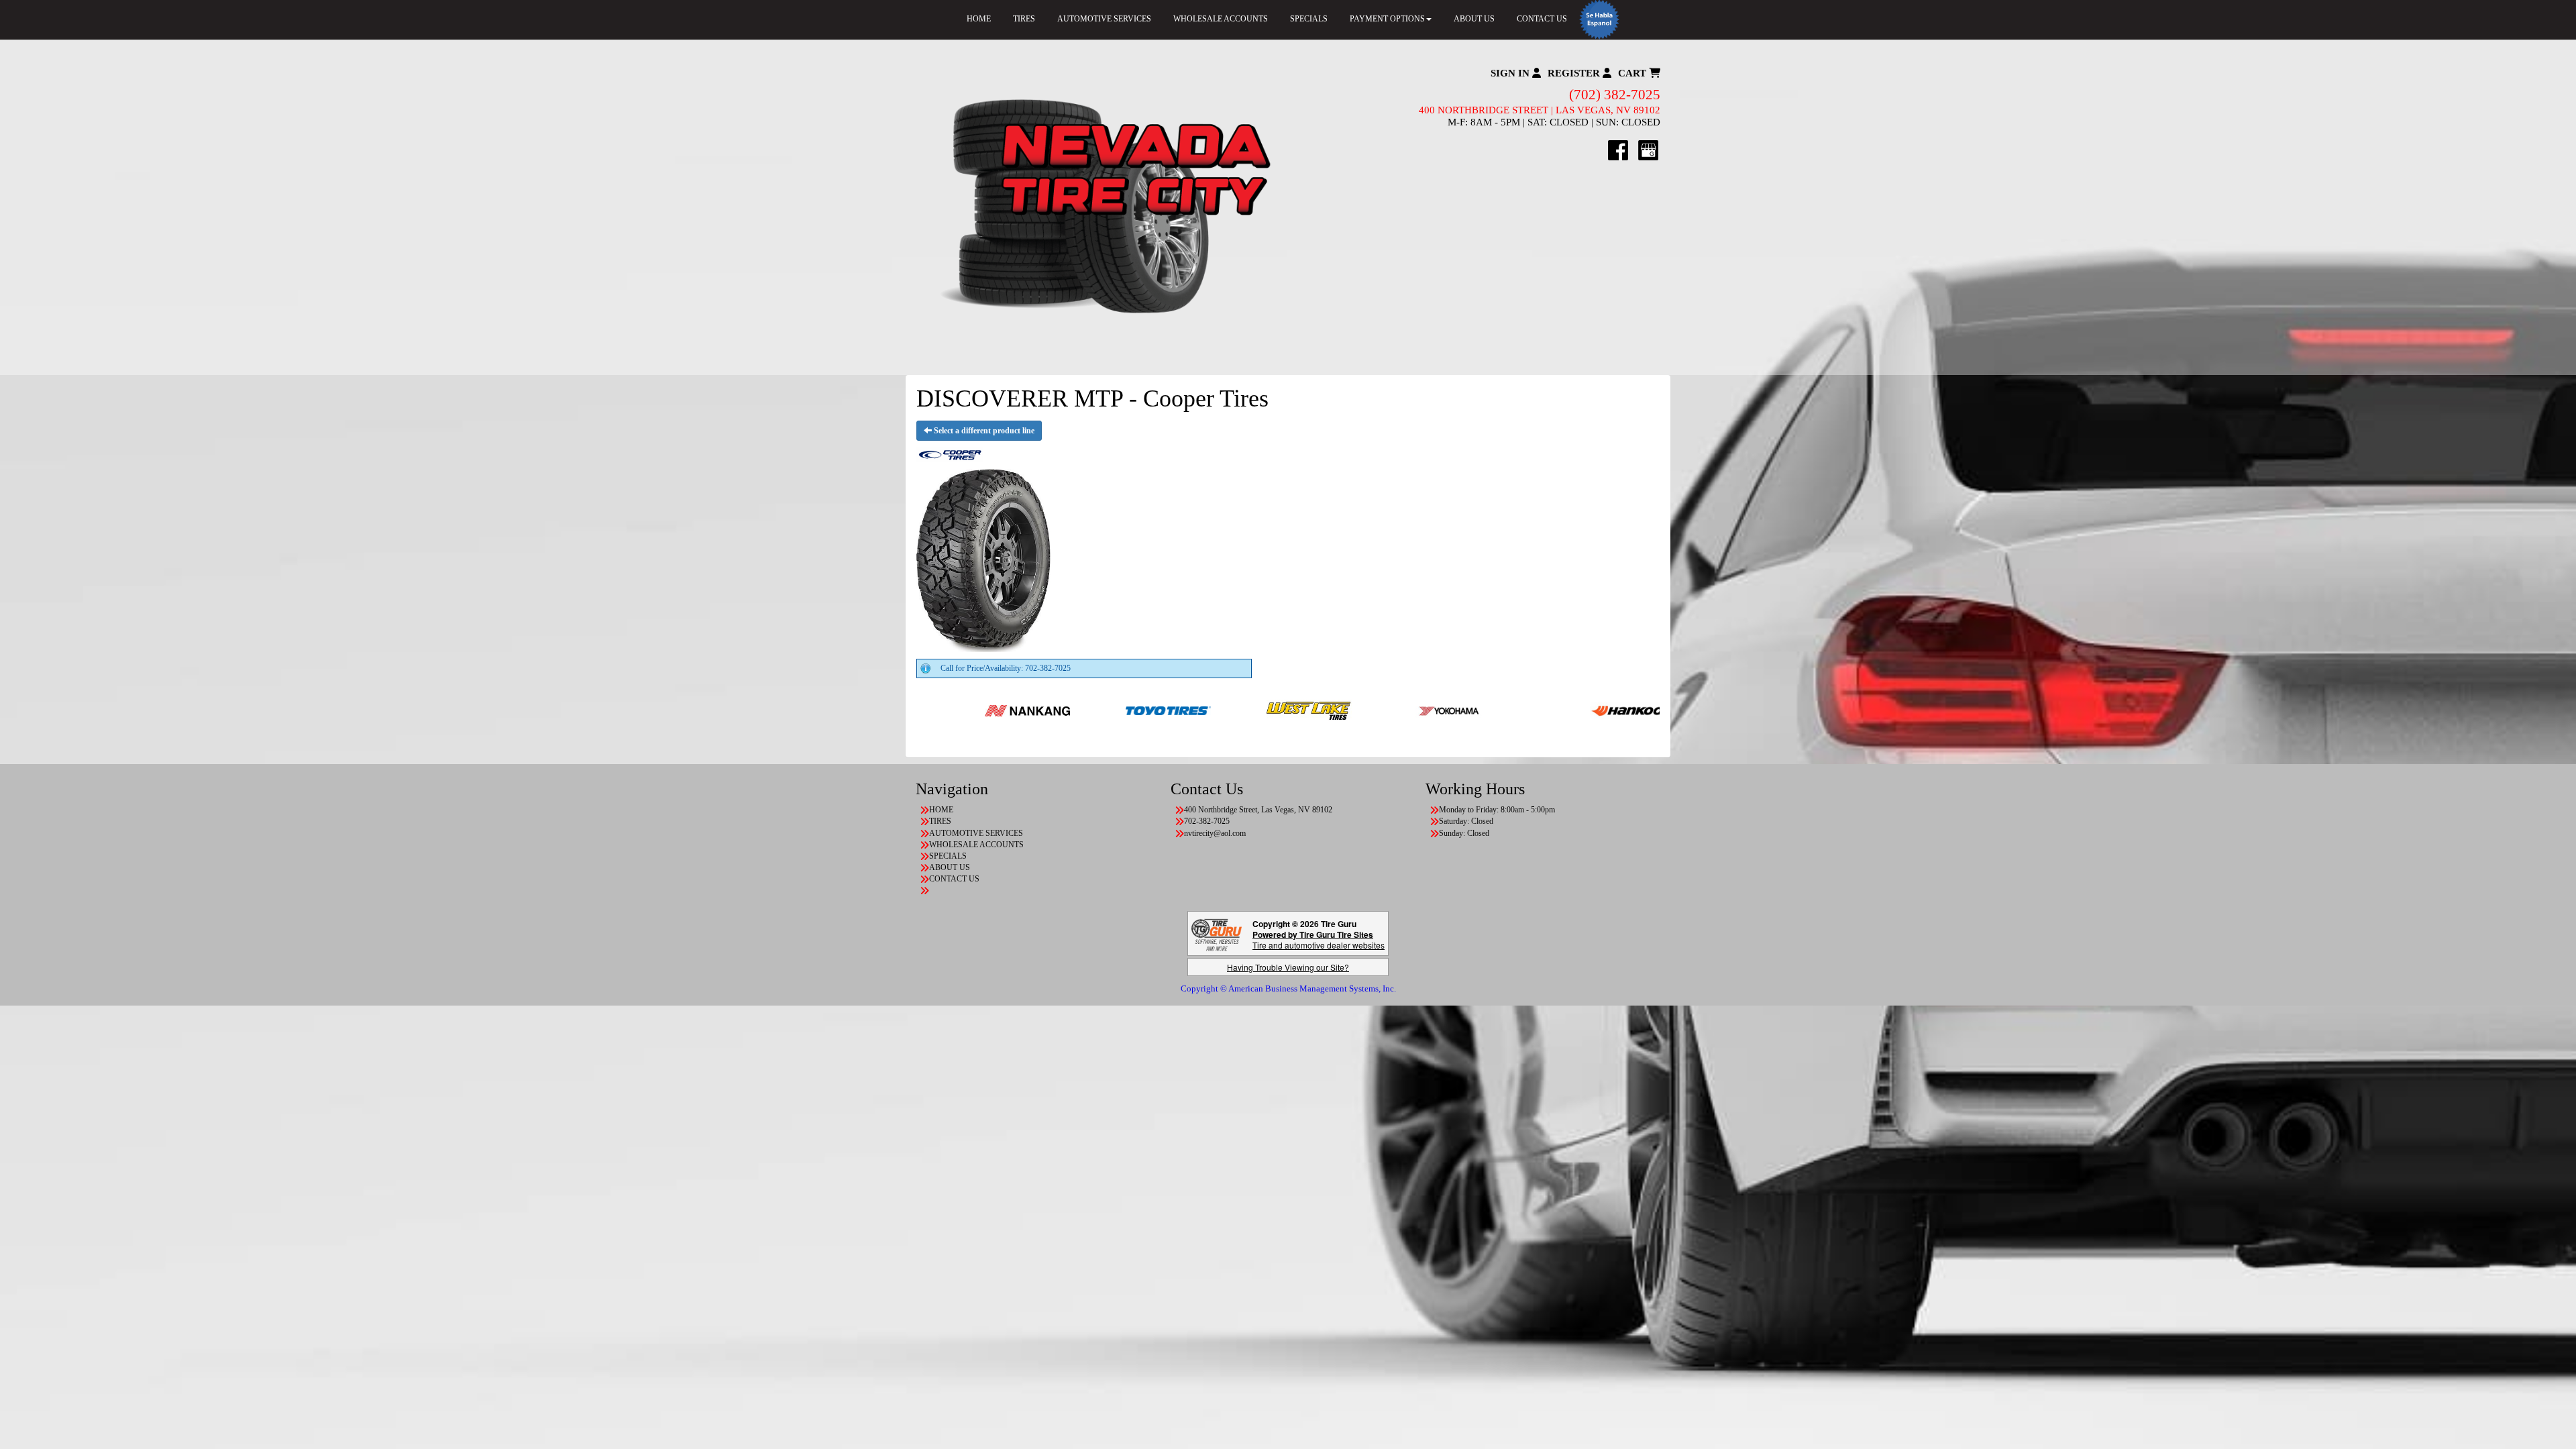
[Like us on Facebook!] (1618, 150)
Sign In (1511, 73)
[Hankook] (1506, 710)
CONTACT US (1542, 19)
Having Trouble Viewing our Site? (1288, 967)
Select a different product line (983, 431)
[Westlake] (1183, 710)
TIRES (1024, 19)
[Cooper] (1647, 710)
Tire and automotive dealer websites (1319, 940)
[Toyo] (1042, 710)
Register (1575, 73)
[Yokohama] (1324, 710)
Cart (1633, 73)
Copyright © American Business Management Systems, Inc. (1288, 988)
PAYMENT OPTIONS (1387, 19)
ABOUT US (1474, 19)
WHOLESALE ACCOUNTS (1221, 19)
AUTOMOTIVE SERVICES (1104, 19)
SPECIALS (1309, 19)
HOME (979, 19)
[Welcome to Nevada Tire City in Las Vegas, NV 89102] (1102, 207)
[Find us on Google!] (1648, 150)
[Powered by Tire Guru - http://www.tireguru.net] (1217, 933)
